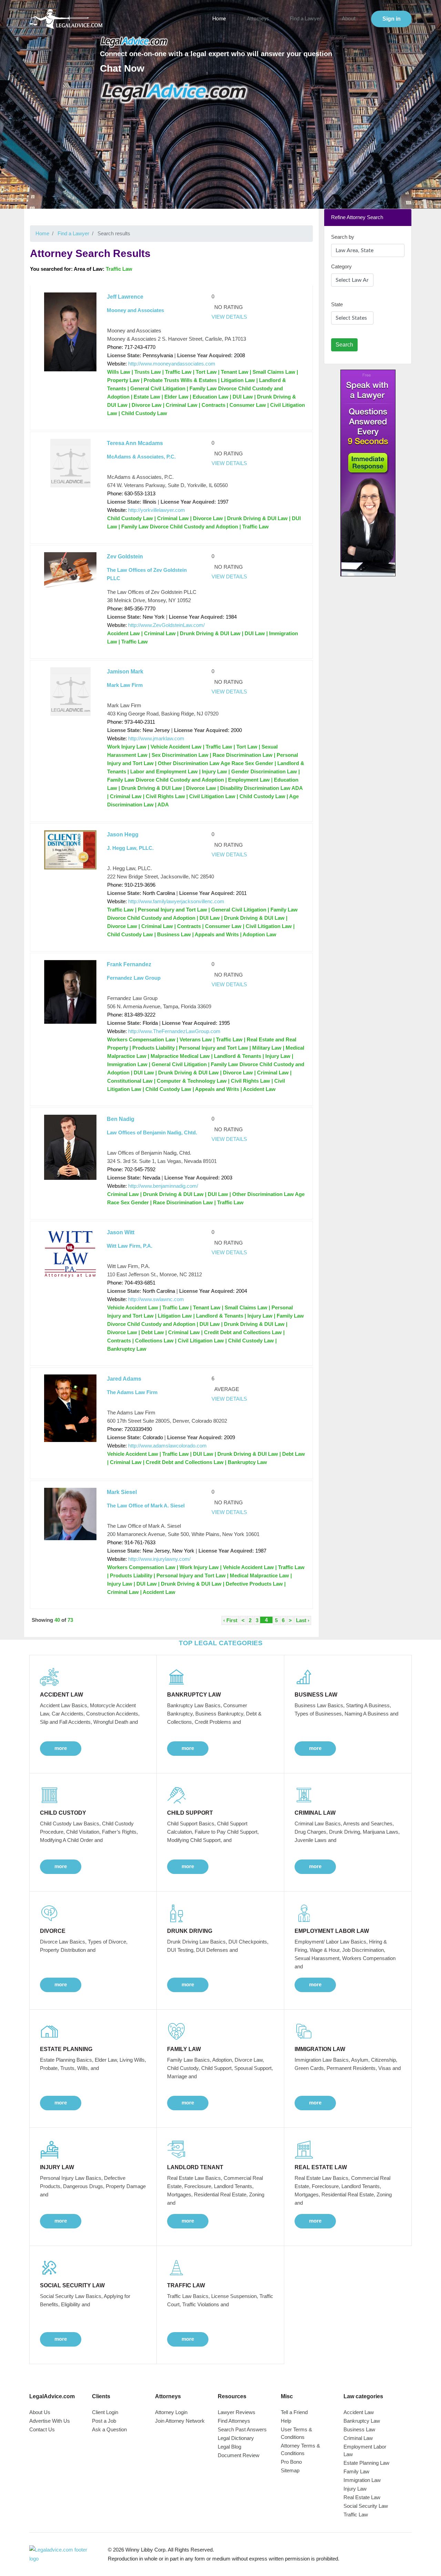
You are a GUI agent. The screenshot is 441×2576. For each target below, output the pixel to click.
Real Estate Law (362, 2497)
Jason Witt (121, 1232)
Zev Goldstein (125, 557)
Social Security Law (366, 2506)
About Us (40, 2412)
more (61, 1748)
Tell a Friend (294, 2412)
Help (286, 2421)
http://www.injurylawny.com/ (159, 1559)
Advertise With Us (50, 2421)
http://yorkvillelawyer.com (157, 510)
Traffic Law (356, 2515)
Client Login (105, 2412)
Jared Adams (124, 1379)
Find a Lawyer (305, 19)
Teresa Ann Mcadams (135, 443)
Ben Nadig (121, 1119)
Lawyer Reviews (237, 2412)
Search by (343, 237)
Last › (303, 1620)
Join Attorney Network (180, 2421)
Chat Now (122, 68)
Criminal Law (358, 2438)
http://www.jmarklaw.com (156, 738)
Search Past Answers (242, 2429)
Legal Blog (229, 2447)
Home (219, 19)
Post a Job (104, 2421)
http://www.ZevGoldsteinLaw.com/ (166, 625)
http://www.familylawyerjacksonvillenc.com (176, 901)
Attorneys (258, 19)
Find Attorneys (234, 2421)
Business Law (359, 2429)
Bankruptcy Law (362, 2421)
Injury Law (355, 2489)
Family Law (356, 2471)
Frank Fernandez (129, 964)
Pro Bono (291, 2462)
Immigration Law (362, 2480)
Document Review (239, 2455)
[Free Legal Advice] (175, 93)
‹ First (230, 1620)
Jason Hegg (123, 834)
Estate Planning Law (366, 2463)
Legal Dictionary (236, 2438)
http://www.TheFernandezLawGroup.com (174, 1031)
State (337, 304)
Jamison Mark (125, 672)
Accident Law (359, 2412)
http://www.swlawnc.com (156, 1299)
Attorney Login (171, 2412)
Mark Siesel (122, 1492)
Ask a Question (109, 2429)
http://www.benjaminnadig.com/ (163, 1186)
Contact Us (42, 2429)
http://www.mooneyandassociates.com (172, 364)
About (349, 19)
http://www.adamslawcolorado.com (167, 1446)
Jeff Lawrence (125, 297)
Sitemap (290, 2470)
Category (341, 266)
